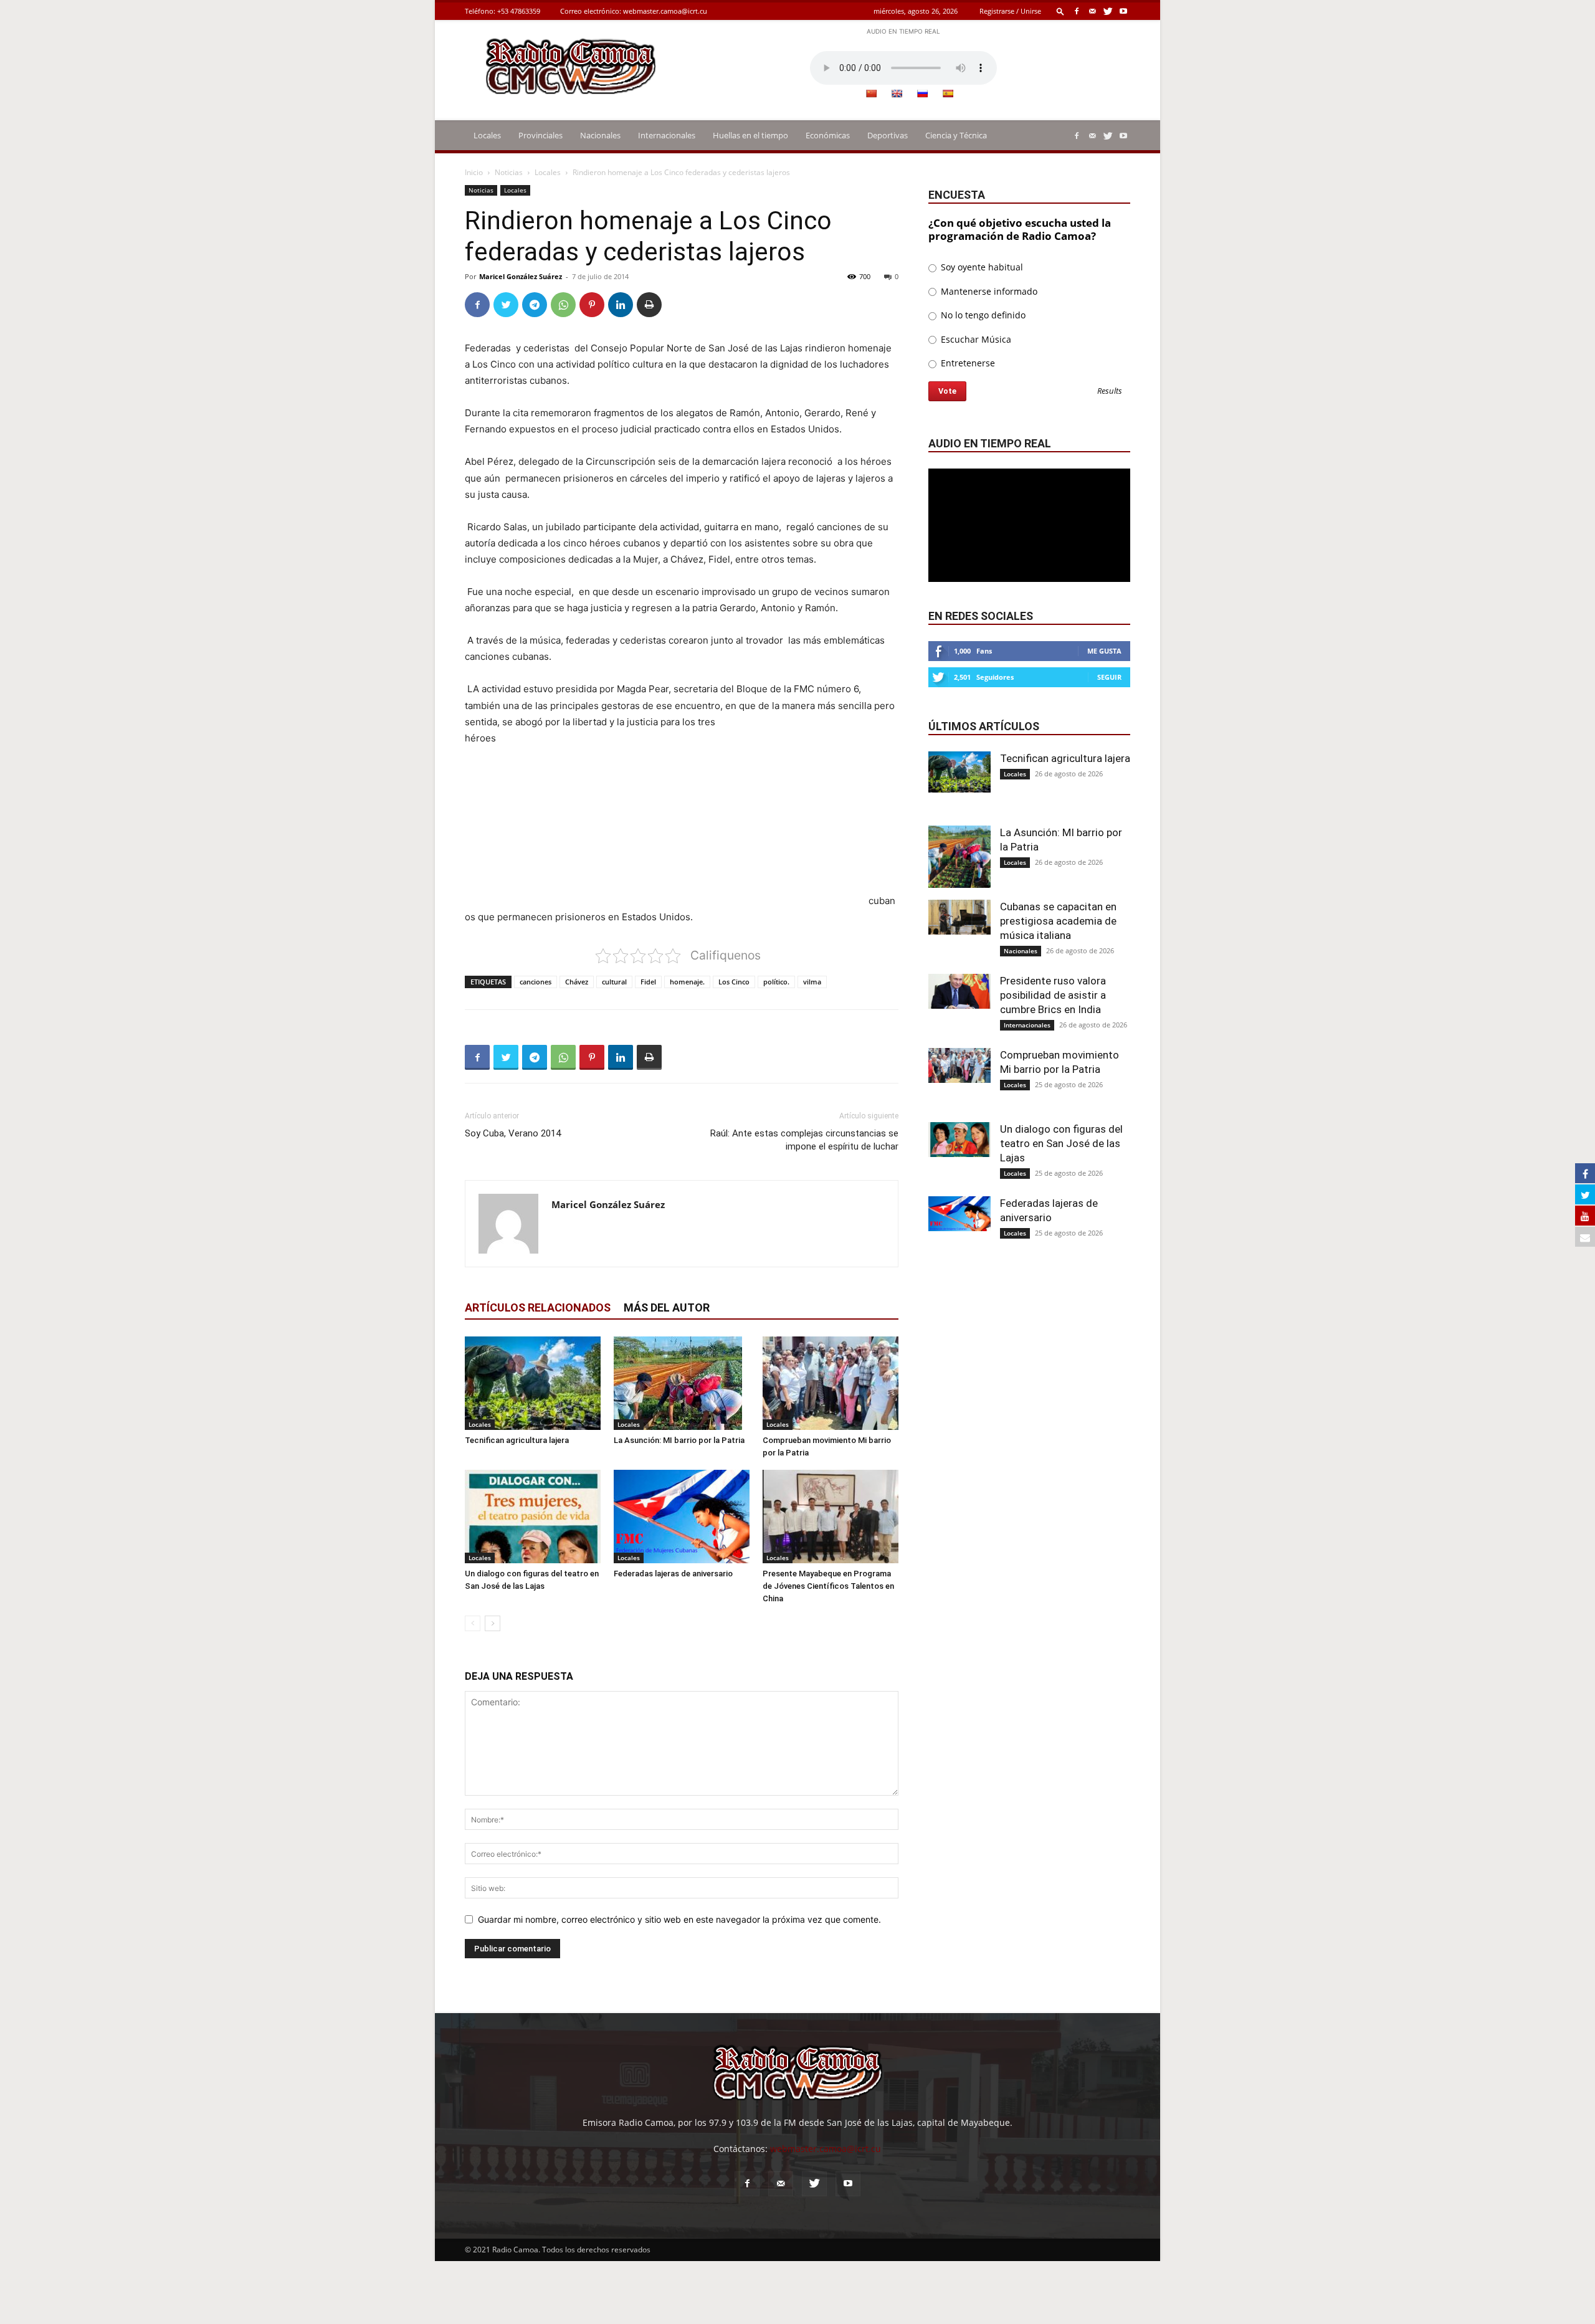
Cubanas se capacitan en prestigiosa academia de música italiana (1058, 921)
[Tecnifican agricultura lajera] (533, 1383)
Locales (487, 135)
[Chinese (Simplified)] (871, 93)
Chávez (577, 982)
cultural (614, 982)
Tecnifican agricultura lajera (517, 1440)
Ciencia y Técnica (956, 135)
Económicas (828, 135)
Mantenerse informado (988, 291)
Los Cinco (734, 982)
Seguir (1109, 677)
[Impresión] (649, 305)
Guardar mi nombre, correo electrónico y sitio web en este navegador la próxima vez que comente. (679, 1919)
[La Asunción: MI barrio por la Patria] (682, 1383)
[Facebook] (1077, 11)
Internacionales (667, 135)
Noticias (509, 172)
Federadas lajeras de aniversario (673, 1574)
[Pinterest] (592, 305)
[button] (1060, 11)
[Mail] (1092, 11)
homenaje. (687, 982)
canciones (536, 982)
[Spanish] (948, 93)
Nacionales (600, 135)
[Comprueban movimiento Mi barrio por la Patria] (831, 1383)
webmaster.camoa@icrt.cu (665, 11)
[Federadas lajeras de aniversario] (682, 1517)
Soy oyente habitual (981, 267)
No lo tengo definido (982, 315)
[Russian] (922, 93)
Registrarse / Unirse (1010, 11)
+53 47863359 (519, 11)
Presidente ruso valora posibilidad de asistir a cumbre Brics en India (1053, 995)
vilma (812, 982)
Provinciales (540, 135)
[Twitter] (1108, 11)
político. (776, 982)
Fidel (648, 982)
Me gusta (1104, 651)
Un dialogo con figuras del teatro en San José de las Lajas (1061, 1143)
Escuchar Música (975, 339)
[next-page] (493, 1623)
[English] (897, 93)
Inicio (474, 172)
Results (1110, 392)
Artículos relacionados (538, 1307)
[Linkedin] (621, 305)
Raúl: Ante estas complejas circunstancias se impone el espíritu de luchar (804, 1140)
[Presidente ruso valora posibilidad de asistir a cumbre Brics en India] (959, 991)
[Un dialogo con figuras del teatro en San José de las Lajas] (533, 1517)
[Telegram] (535, 305)
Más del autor (667, 1307)
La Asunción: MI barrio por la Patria (679, 1440)
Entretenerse (967, 363)
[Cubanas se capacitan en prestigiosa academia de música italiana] (959, 917)
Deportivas (888, 135)
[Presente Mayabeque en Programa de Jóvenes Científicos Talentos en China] (831, 1517)
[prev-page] (473, 1623)
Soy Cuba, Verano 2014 (513, 1133)
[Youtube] (1123, 11)
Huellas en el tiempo (750, 135)
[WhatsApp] (563, 305)
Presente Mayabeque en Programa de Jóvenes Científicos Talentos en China (828, 1586)
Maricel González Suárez (521, 276)
